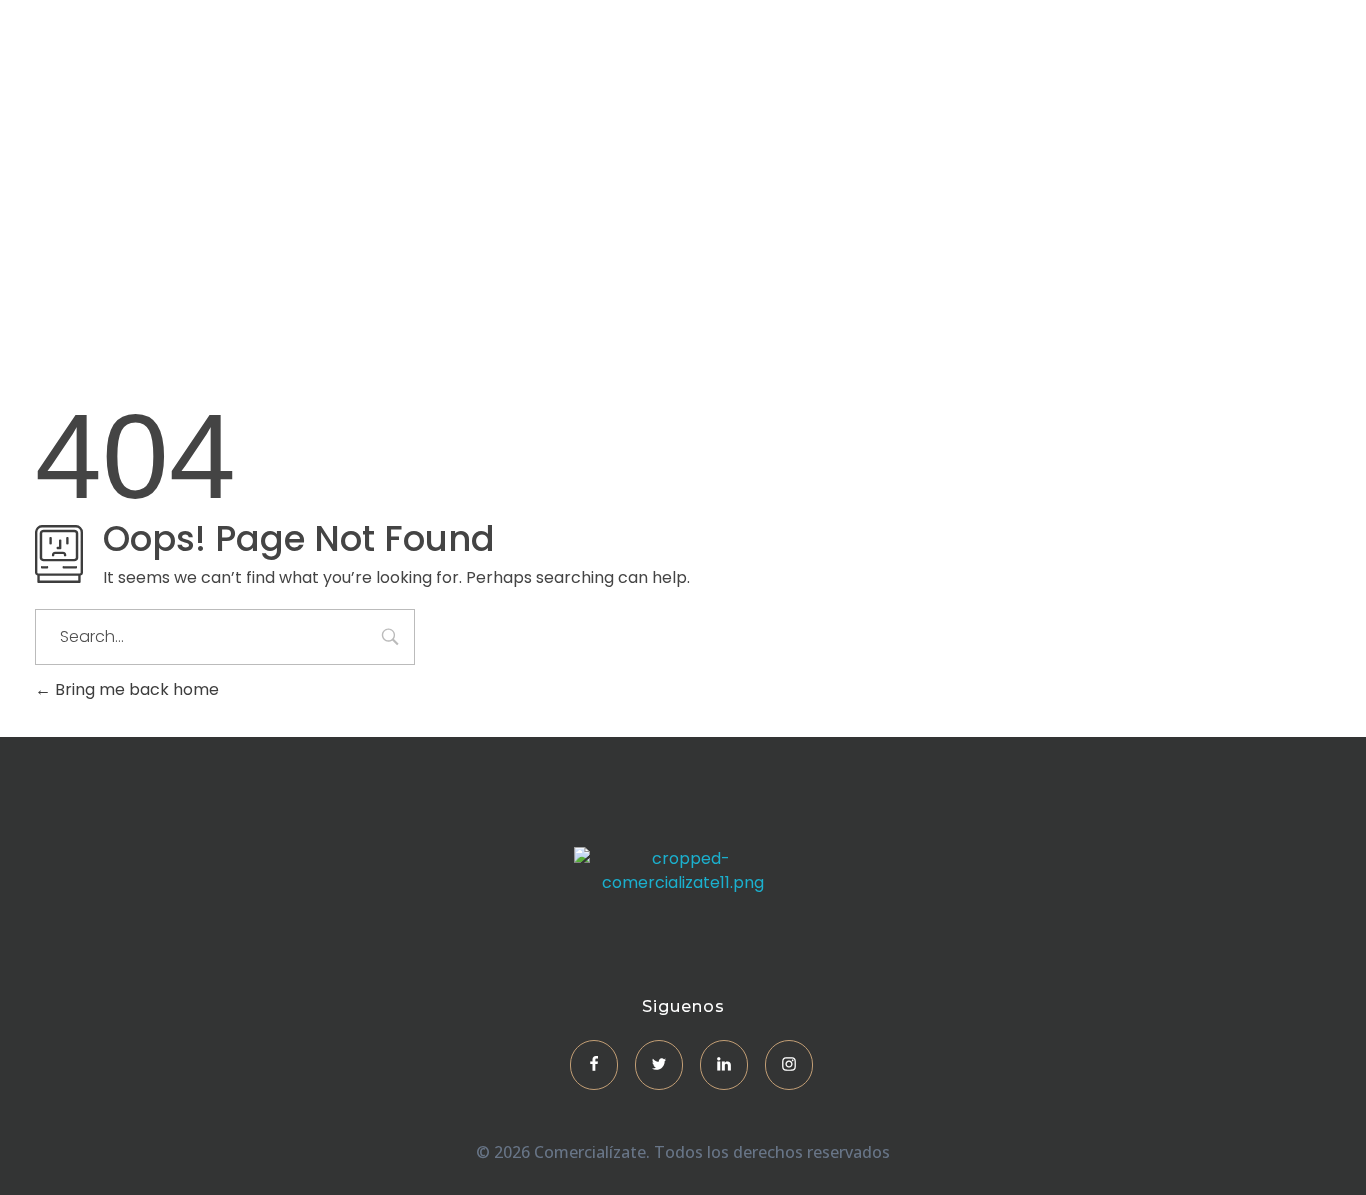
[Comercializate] (179, 114)
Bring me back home (135, 689)
